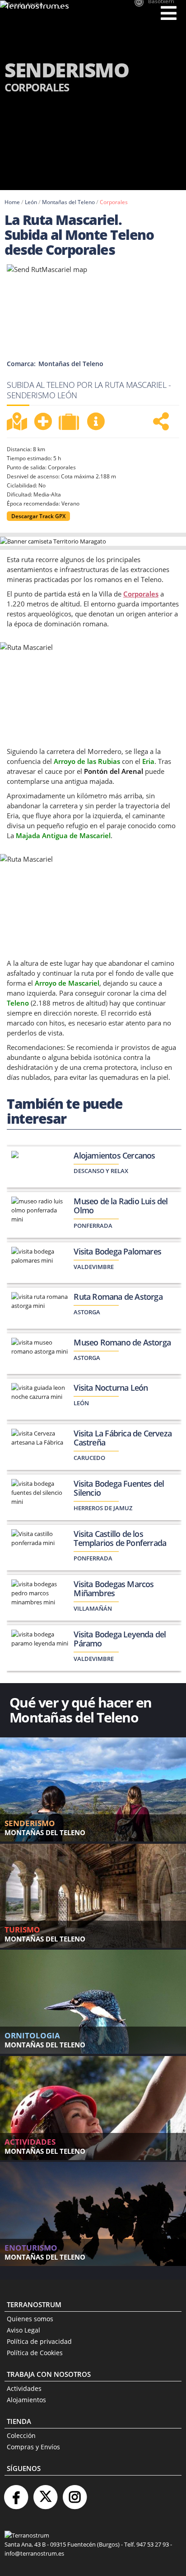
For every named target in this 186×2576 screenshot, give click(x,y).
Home (12, 202)
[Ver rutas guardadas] (70, 423)
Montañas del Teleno (68, 202)
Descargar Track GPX (38, 516)
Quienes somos (30, 2319)
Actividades (24, 2388)
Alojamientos (26, 2400)
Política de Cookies (35, 2353)
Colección (21, 2435)
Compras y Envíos (33, 2447)
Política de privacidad (39, 2341)
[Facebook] (16, 2493)
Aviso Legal (23, 2330)
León (31, 202)
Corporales (114, 202)
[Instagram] (74, 2493)
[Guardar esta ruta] (43, 421)
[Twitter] (45, 2493)
